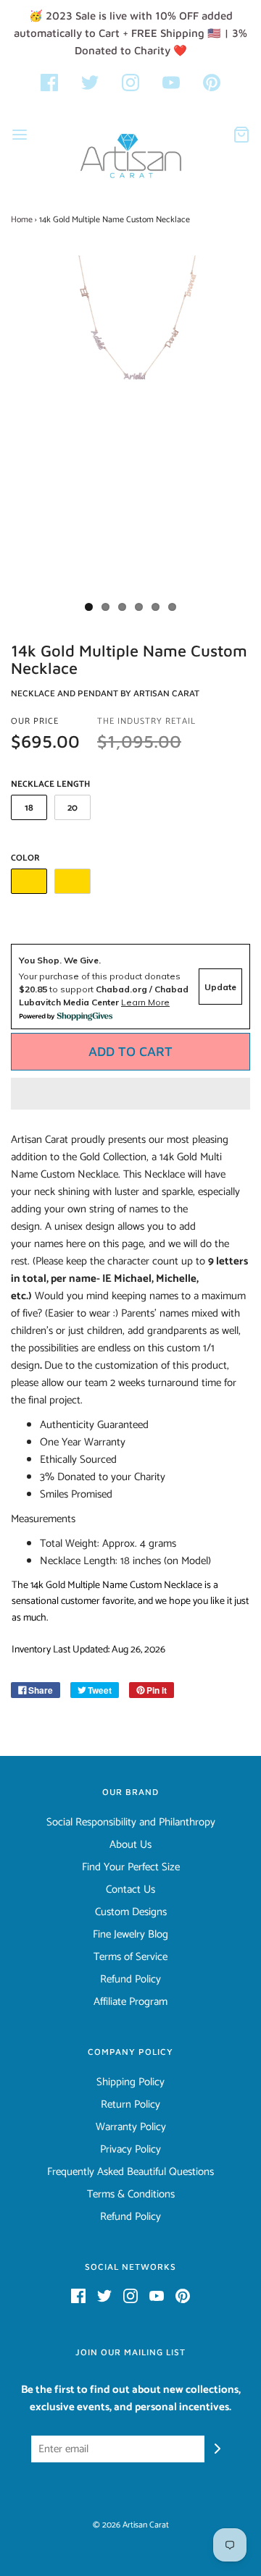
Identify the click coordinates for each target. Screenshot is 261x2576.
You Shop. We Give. (60, 960)
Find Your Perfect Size (131, 1867)
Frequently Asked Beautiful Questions (130, 2172)
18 (29, 808)
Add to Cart (130, 1051)
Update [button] (220, 987)
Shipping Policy (130, 2082)
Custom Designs (131, 1912)
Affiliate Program (130, 2002)
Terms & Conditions (131, 2195)
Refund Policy (130, 1980)
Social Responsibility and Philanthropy (131, 1823)
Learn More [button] (145, 1002)
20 (72, 808)
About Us (130, 1845)
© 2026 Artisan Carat (131, 2525)
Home (22, 220)
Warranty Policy (131, 2127)
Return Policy (130, 2105)
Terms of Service (130, 1957)
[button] (130, 1094)
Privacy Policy (130, 2150)
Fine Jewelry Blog (130, 1935)
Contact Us (130, 1890)
